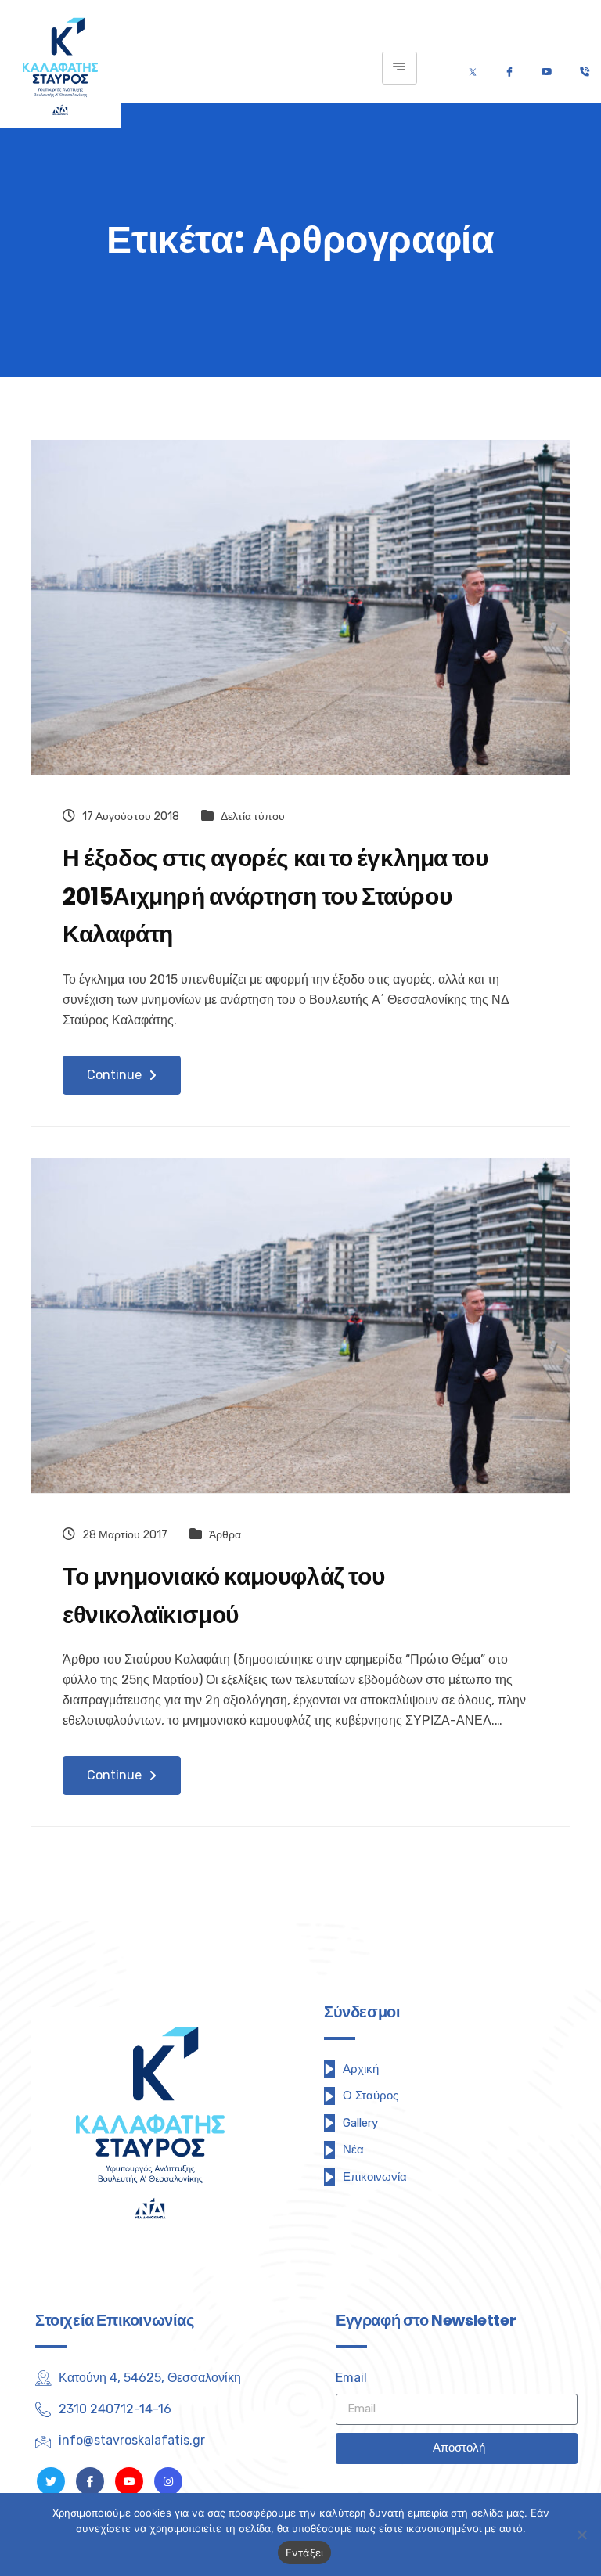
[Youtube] (547, 68)
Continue (116, 1075)
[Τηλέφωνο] (584, 68)
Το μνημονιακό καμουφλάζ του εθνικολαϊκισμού (223, 1596)
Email (351, 2378)
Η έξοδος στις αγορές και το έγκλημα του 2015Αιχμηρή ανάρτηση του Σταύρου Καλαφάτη (275, 896)
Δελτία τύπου (253, 817)
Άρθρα (225, 1535)
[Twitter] (473, 68)
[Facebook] (509, 68)
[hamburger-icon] (399, 68)
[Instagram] (168, 2481)
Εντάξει (305, 2553)
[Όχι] (581, 2535)
